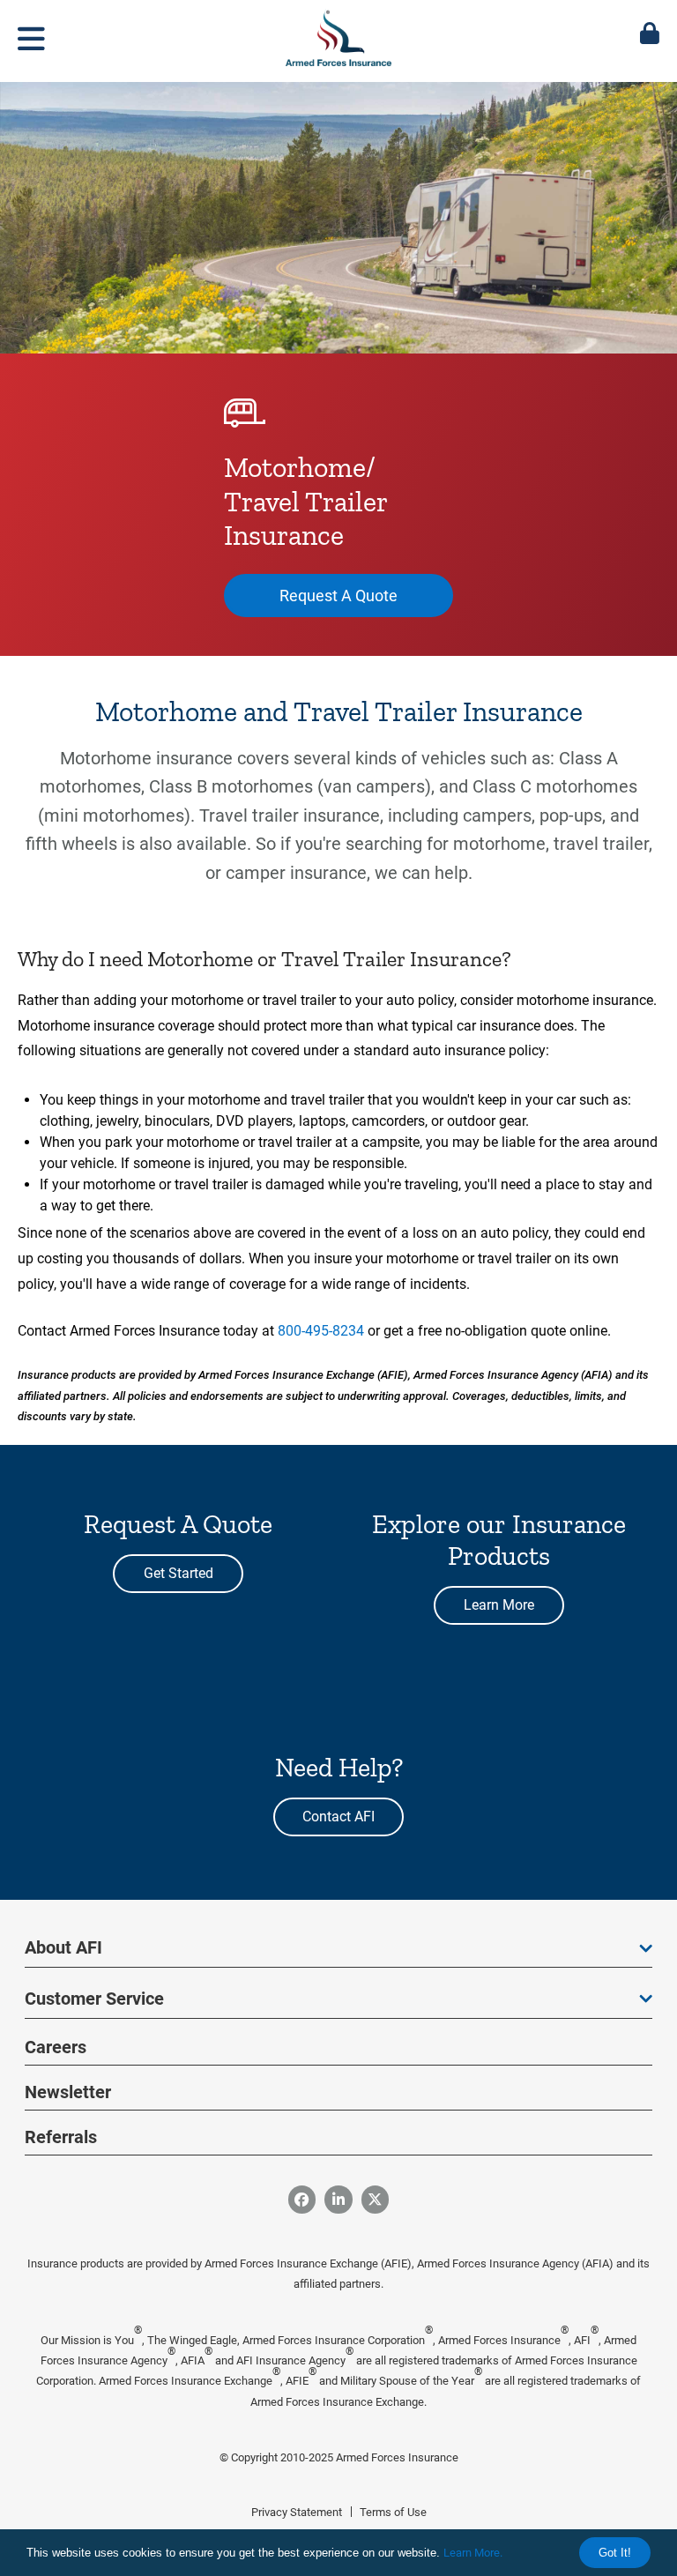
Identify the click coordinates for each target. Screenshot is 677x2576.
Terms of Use (393, 2512)
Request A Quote (338, 596)
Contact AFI (338, 1817)
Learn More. (473, 2553)
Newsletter (68, 2092)
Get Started (179, 1573)
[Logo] (338, 34)
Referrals (61, 2137)
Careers (56, 2047)
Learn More (499, 1605)
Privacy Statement (297, 2512)
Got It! (615, 2553)
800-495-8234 (321, 1331)
